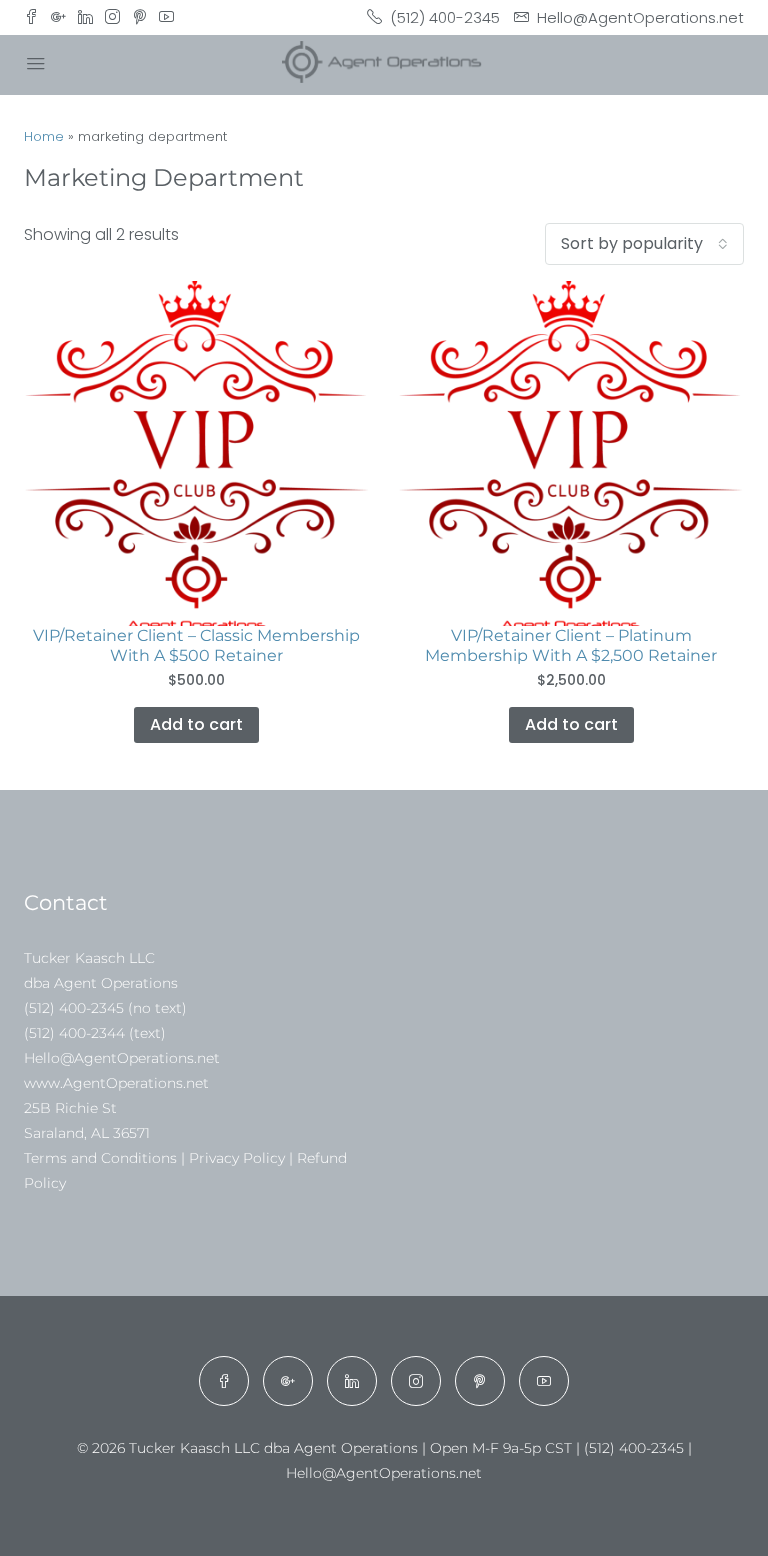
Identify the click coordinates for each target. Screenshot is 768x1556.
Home (44, 136)
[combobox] (644, 244)
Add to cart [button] (196, 724)
